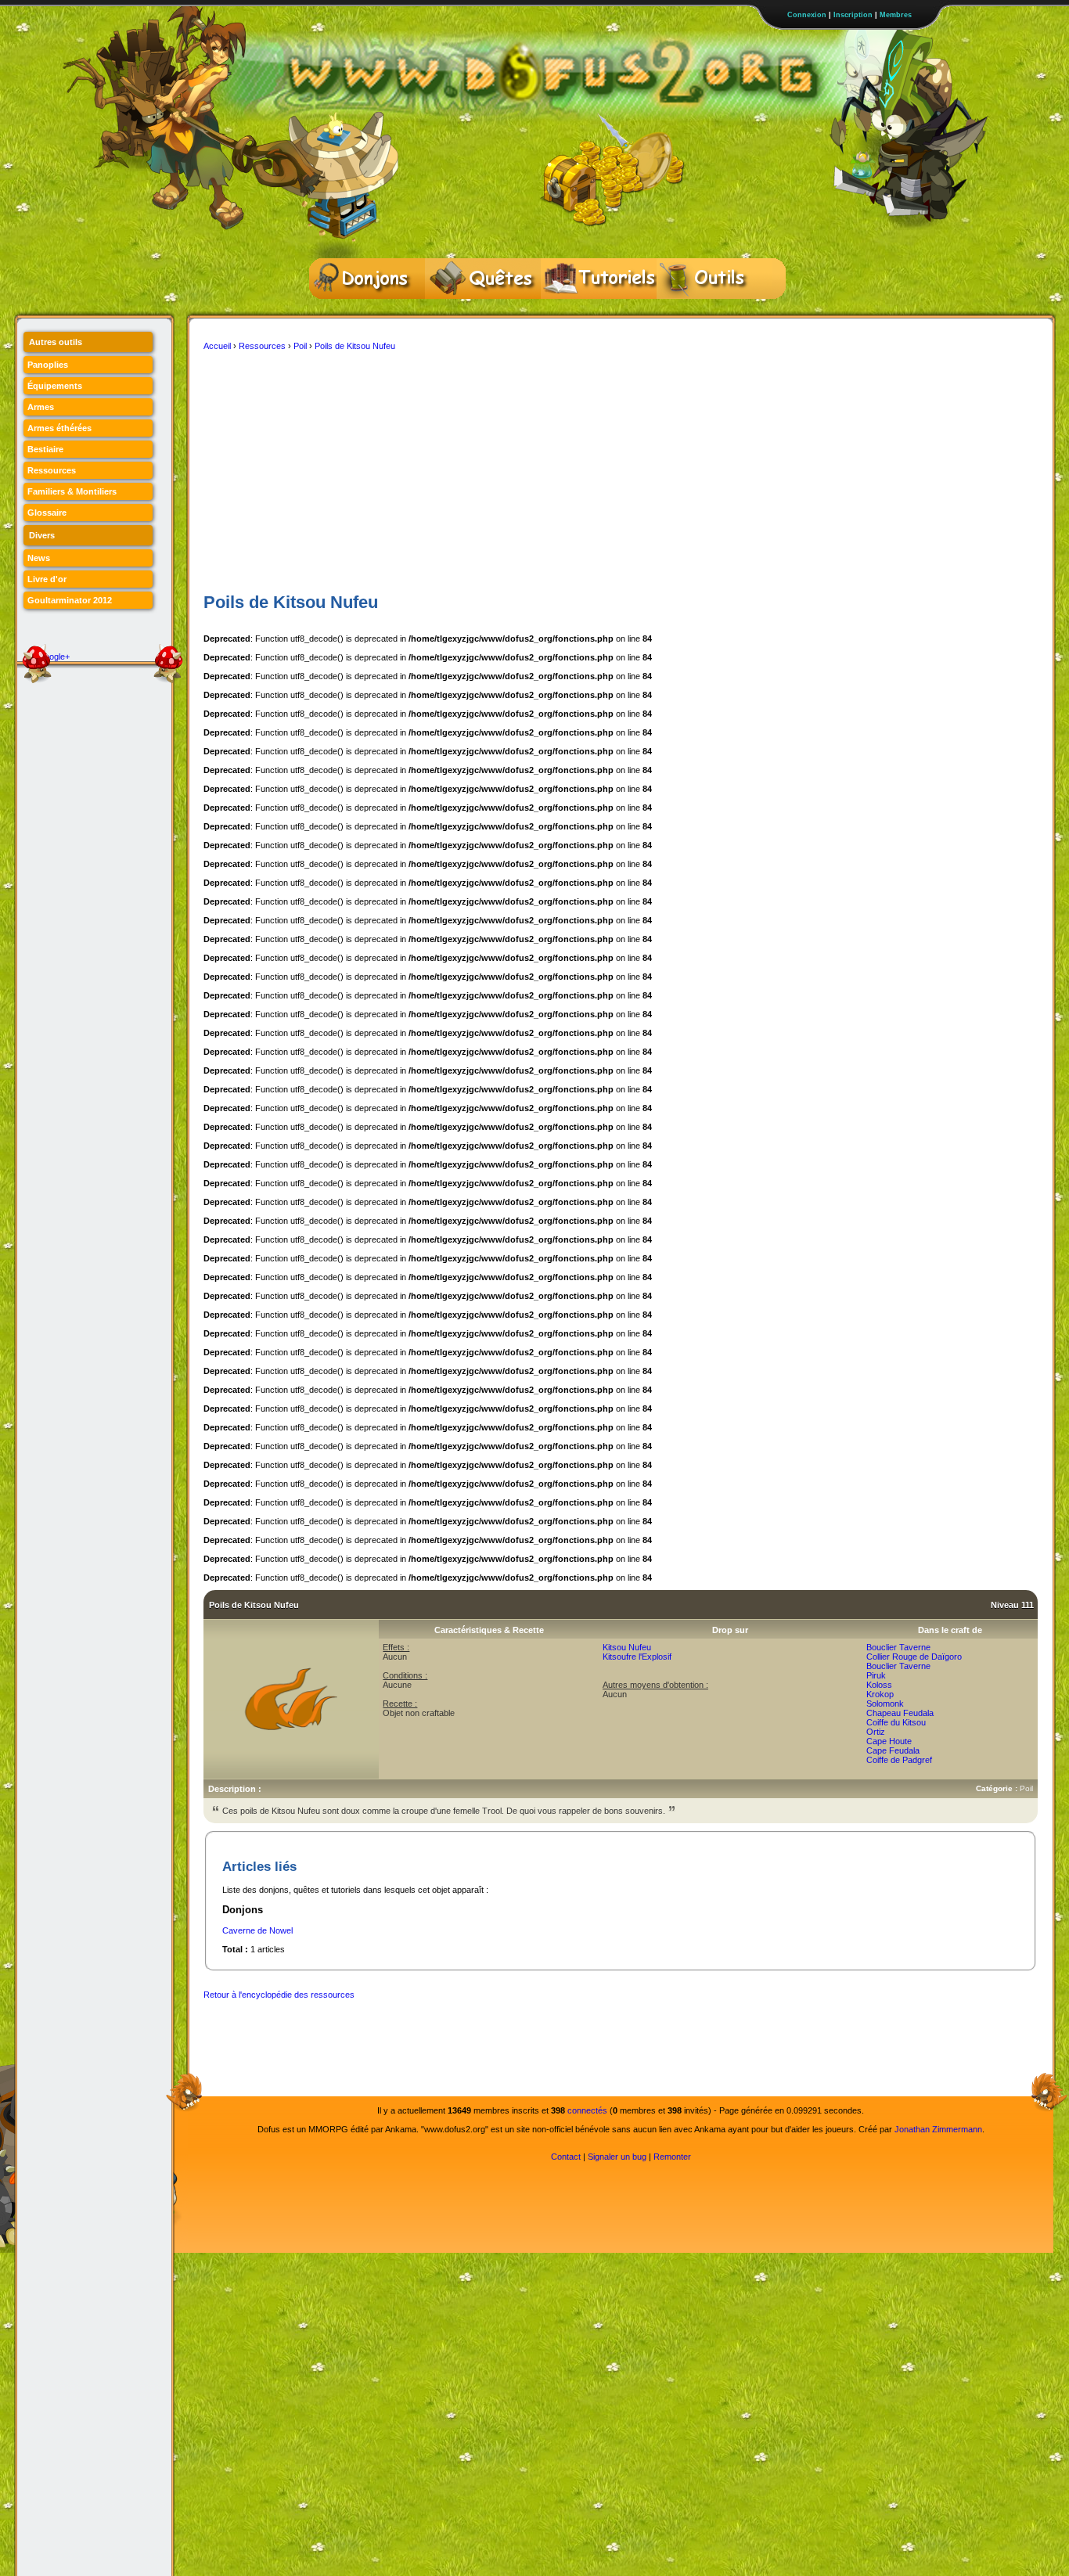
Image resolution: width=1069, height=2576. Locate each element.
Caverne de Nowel (257, 1930)
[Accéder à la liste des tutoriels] (599, 279)
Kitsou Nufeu (627, 1647)
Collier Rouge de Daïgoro (914, 1657)
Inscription (853, 15)
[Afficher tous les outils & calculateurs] (714, 279)
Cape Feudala (893, 1750)
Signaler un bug (617, 2157)
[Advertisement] (621, 472)
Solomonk (885, 1704)
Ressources (262, 346)
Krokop (880, 1694)
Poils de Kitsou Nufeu (355, 346)
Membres (896, 15)
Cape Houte (889, 1741)
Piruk (876, 1675)
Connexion (807, 15)
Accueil (217, 346)
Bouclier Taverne (898, 1647)
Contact (566, 2157)
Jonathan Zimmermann (938, 2129)
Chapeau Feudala (900, 1713)
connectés (587, 2110)
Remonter (672, 2157)
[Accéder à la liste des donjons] (367, 279)
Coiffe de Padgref (899, 1760)
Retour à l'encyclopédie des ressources (279, 1995)
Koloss (879, 1685)
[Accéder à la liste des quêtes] (483, 279)
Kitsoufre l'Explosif (637, 1657)
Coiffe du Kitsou (896, 1722)
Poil (300, 346)
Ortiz (876, 1732)
